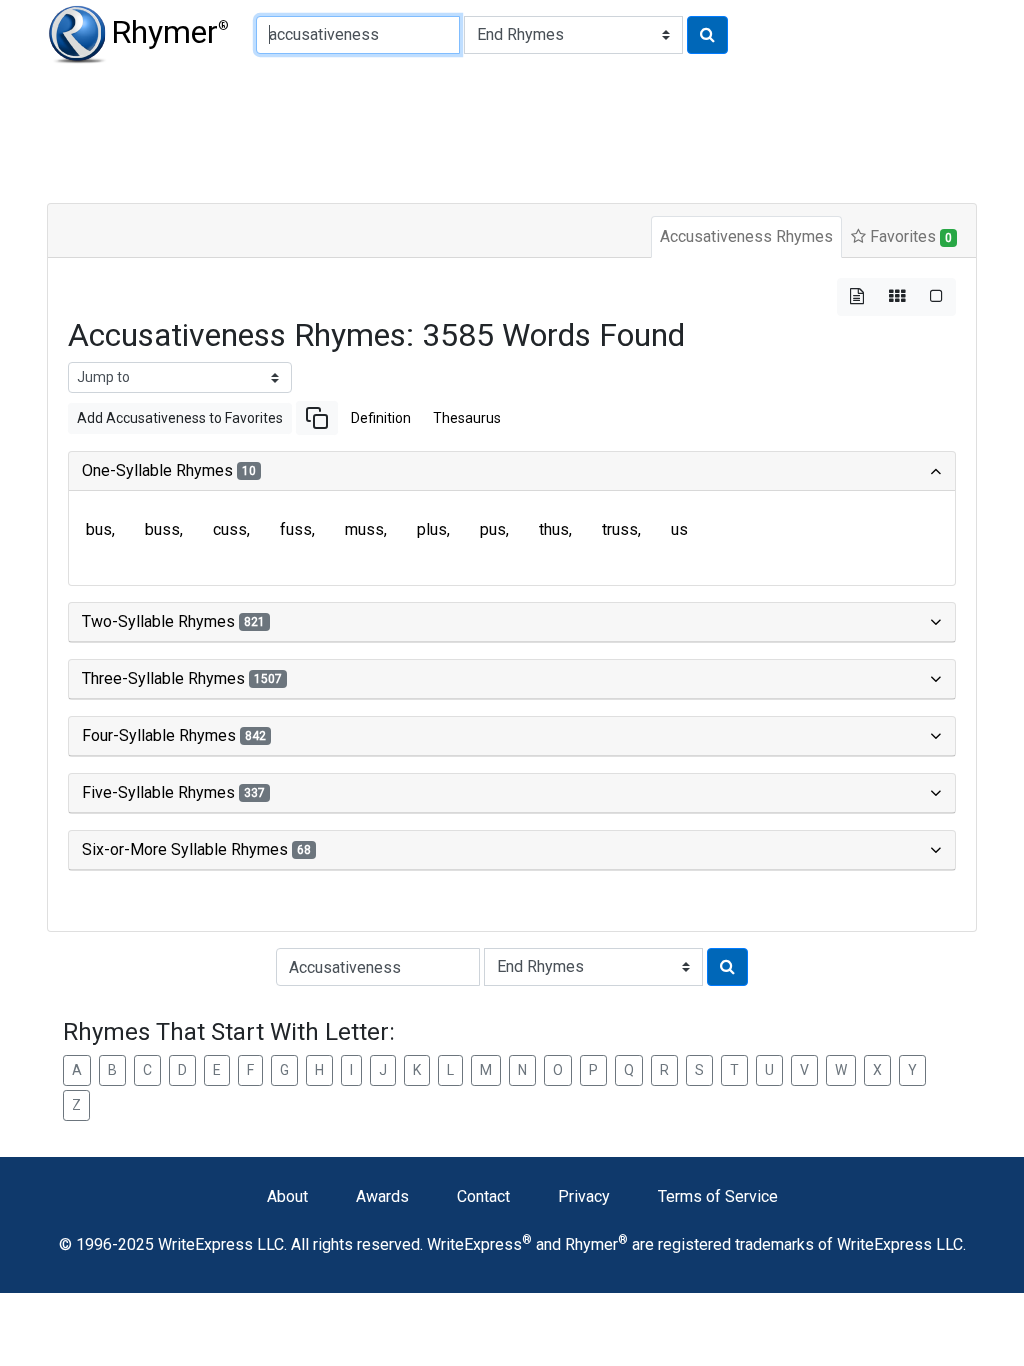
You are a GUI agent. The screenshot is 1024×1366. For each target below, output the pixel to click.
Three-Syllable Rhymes (182, 678)
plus (432, 529)
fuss (296, 529)
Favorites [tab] (909, 236)
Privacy (584, 1196)
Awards (382, 1196)
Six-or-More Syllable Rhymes (196, 849)
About (287, 1196)
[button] (317, 418)
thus (554, 529)
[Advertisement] (512, 130)
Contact (483, 1196)
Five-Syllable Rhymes (173, 792)
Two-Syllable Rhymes (173, 621)
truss (620, 529)
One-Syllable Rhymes (169, 470)
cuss (230, 529)
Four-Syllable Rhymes (174, 735)
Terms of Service (718, 1196)
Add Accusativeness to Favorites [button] (180, 418)
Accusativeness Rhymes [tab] (746, 236)
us (679, 529)
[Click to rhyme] (707, 35)
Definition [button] (381, 418)
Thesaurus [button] (467, 418)
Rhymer (170, 32)
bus (99, 529)
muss (364, 529)
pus (493, 529)
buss (162, 529)
